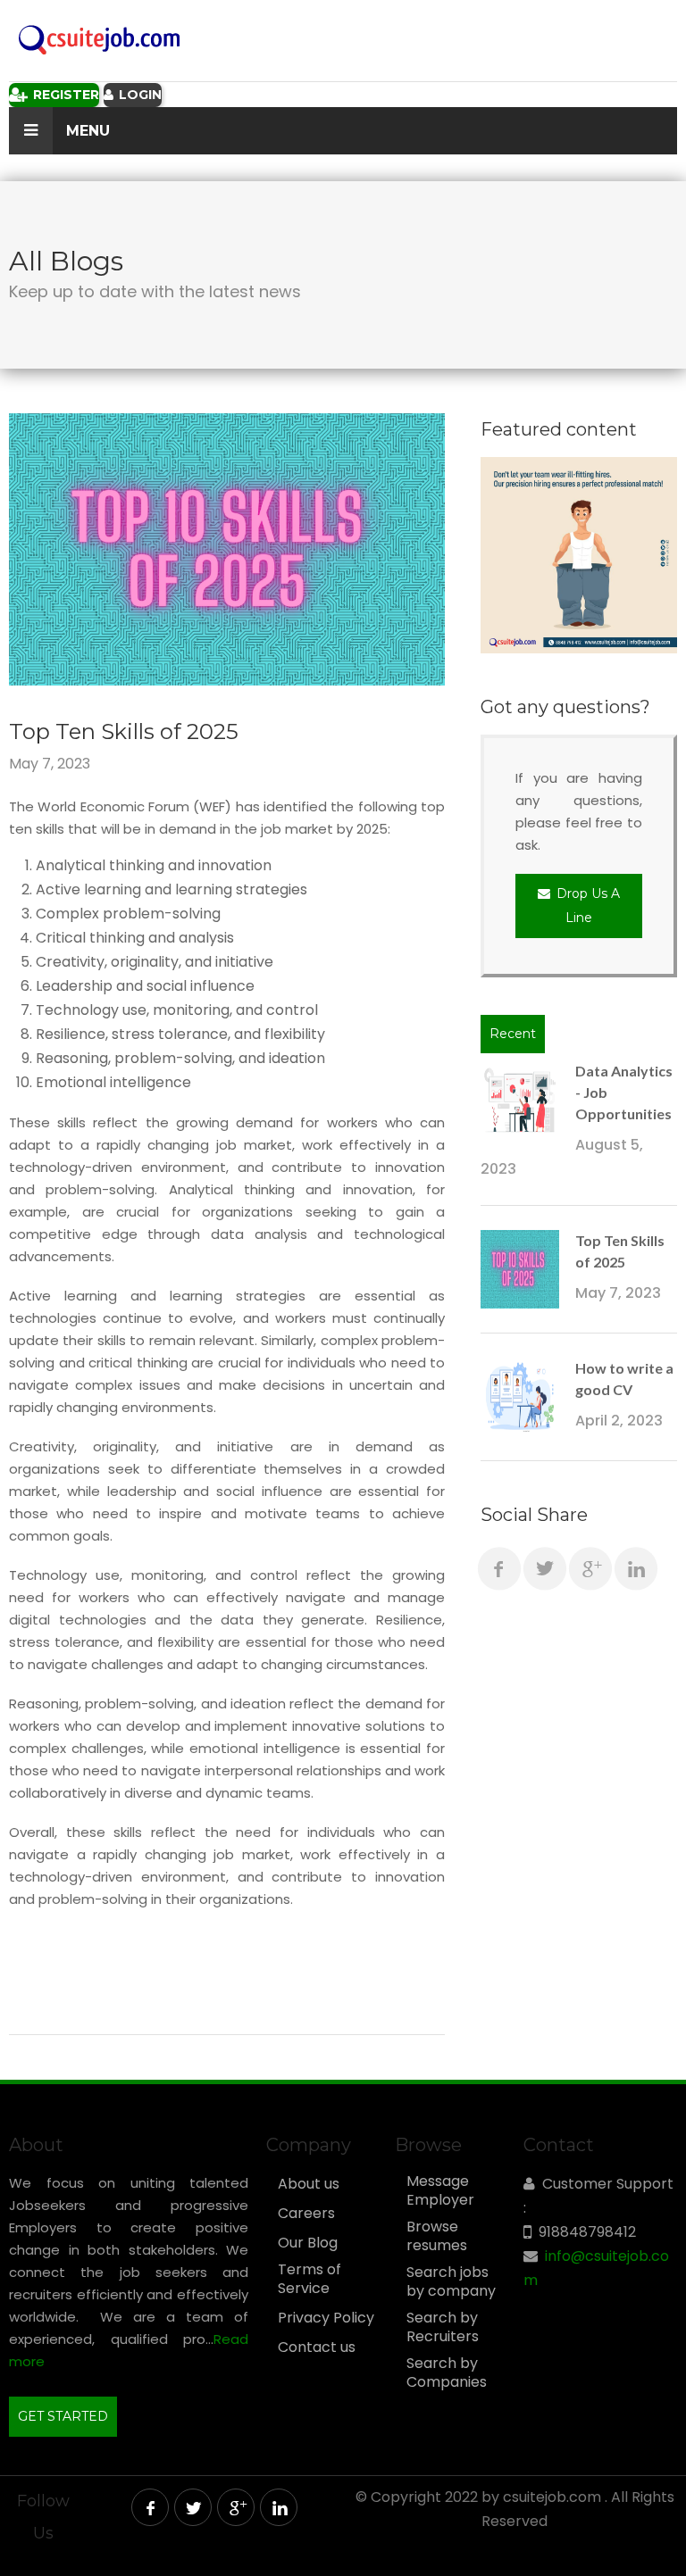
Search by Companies (447, 2373)
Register (64, 95)
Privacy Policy (326, 2318)
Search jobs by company (451, 2282)
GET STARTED (63, 2416)
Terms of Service (310, 2279)
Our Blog (308, 2243)
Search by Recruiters (443, 2327)
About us (309, 2184)
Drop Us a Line (586, 906)
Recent (513, 1034)
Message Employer (440, 2191)
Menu (86, 131)
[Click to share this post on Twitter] (545, 1568)
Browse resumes (437, 2236)
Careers (306, 2214)
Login (138, 95)
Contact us (317, 2347)
